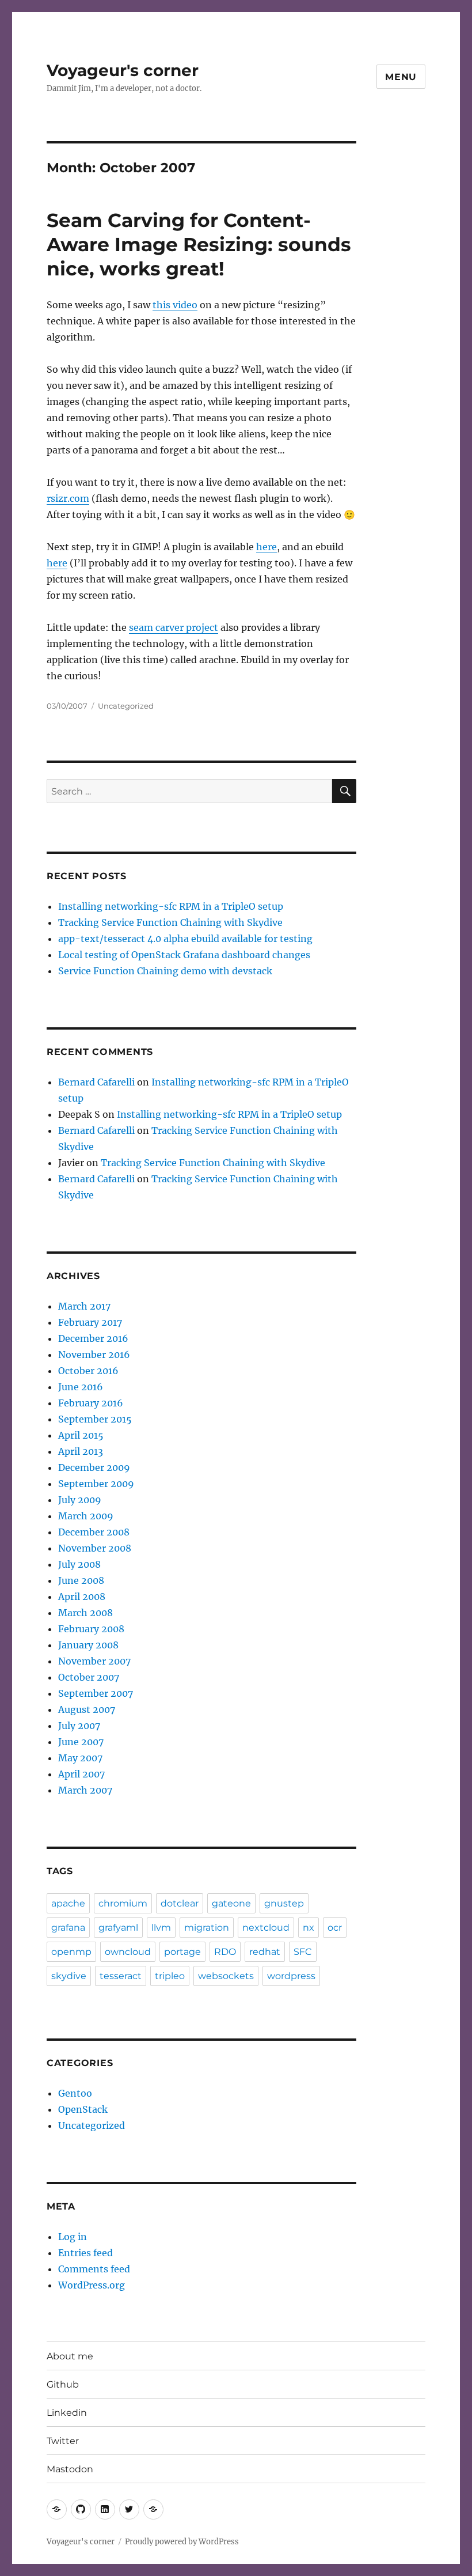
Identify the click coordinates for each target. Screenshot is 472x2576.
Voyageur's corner (123, 70)
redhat (265, 1952)
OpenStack (83, 2109)
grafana (68, 1928)
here (267, 547)
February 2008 (91, 1629)
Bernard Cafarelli (96, 1082)
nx (309, 1928)
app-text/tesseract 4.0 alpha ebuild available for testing (185, 939)
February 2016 (91, 1403)
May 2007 (80, 1758)
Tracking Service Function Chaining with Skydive (170, 922)
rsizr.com (68, 498)
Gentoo (75, 2093)
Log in (73, 2237)
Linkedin (67, 2413)
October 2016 (88, 1371)
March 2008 (85, 1613)
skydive (69, 1976)
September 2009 (96, 1484)
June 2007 (81, 1742)
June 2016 (81, 1387)
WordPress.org (92, 2285)
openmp (71, 1952)
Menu (401, 77)
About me (70, 2356)
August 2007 (87, 1709)
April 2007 (81, 1774)
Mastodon (70, 2469)
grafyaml (118, 1928)
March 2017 (84, 1306)
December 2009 (94, 1467)
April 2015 (81, 1435)
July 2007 (79, 1726)
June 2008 (81, 1580)
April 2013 (81, 1451)
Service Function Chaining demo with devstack (165, 971)
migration (207, 1928)
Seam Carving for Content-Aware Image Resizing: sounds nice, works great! (199, 244)
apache (68, 1903)
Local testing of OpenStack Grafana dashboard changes (184, 955)
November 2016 (94, 1355)
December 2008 (94, 1532)
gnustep (284, 1903)
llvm (161, 1928)
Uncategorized (126, 706)
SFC (303, 1952)
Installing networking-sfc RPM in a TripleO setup (171, 906)
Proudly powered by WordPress (182, 2542)
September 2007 (96, 1693)
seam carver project (174, 627)
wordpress (291, 1976)
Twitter (63, 2441)
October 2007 (89, 1677)
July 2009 (80, 1500)
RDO (225, 1952)
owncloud (128, 1952)
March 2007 (85, 1790)
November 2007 (94, 1661)
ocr (335, 1928)
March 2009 (86, 1516)
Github (63, 2384)
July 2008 (79, 1564)
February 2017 (90, 1322)
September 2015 (95, 1419)
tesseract (121, 1976)
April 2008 (82, 1597)
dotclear (180, 1903)
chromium (123, 1903)
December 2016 (93, 1338)
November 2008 (95, 1548)
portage (182, 1952)
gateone (231, 1903)
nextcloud (266, 1928)
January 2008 (88, 1645)
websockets (226, 1976)
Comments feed (94, 2269)
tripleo (170, 1976)
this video (175, 305)
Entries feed (85, 2253)
